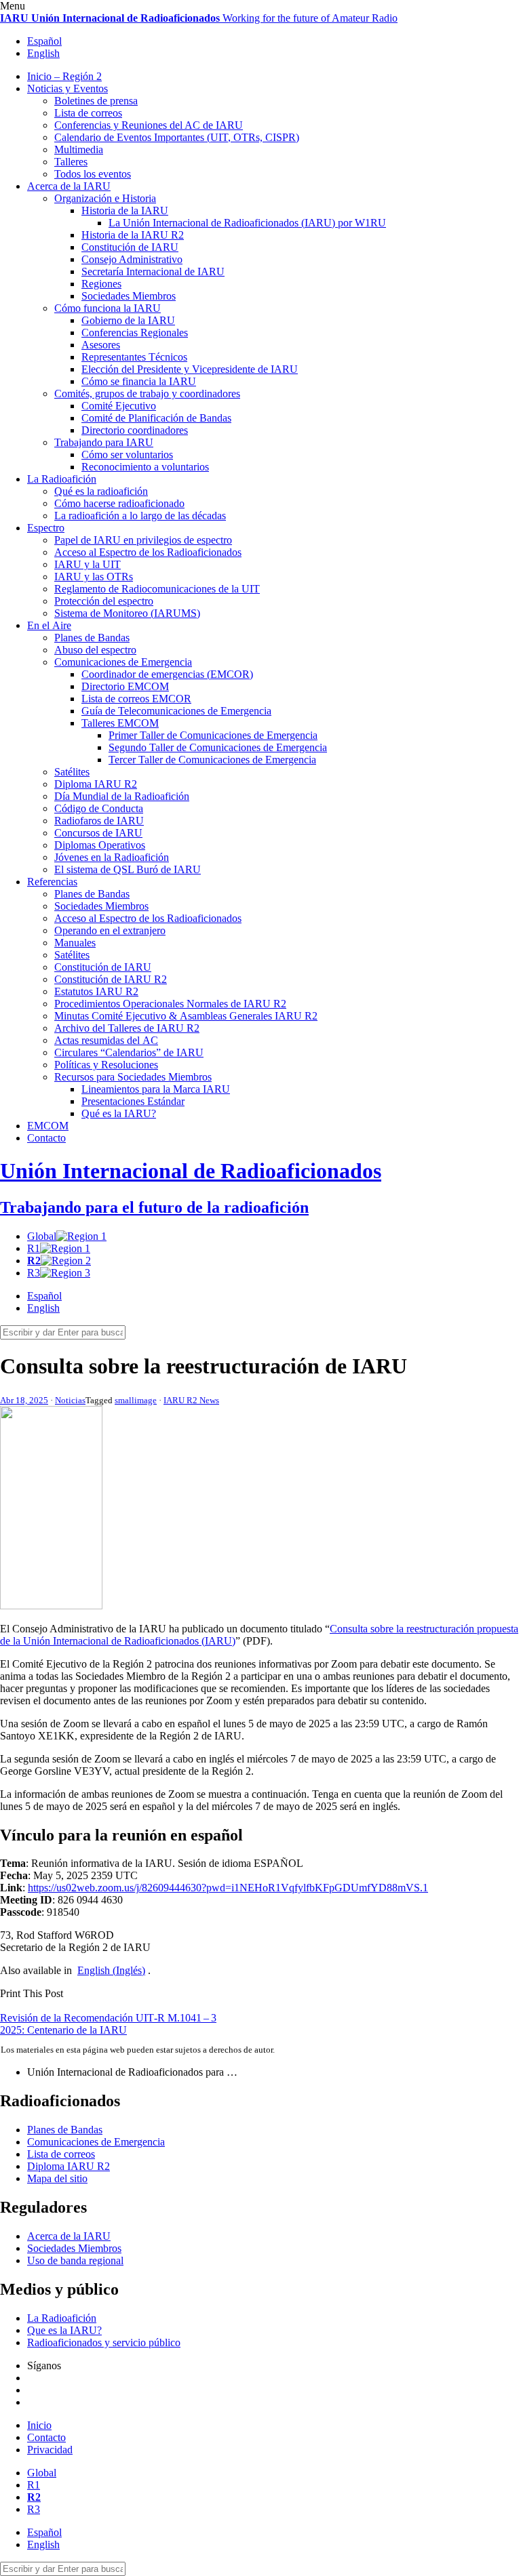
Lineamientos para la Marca (156, 1089)
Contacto (46, 1138)
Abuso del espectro (95, 650)
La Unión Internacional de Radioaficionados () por (247, 223)
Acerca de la (69, 186)
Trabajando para (104, 442)
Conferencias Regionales (135, 333)
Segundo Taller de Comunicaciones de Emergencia (218, 747)
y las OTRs (94, 577)
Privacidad (50, 2450)
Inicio (39, 2425)
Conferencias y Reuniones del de (149, 125)
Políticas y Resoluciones (106, 1065)
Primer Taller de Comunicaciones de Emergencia (213, 735)
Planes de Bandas (92, 638)
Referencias (52, 882)
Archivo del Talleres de (127, 1028)
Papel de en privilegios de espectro (143, 540)
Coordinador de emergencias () (167, 674)
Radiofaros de (99, 821)
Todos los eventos (93, 174)
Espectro (46, 528)
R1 (34, 1248)
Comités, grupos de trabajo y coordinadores (147, 394)
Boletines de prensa (96, 101)
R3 (34, 1273)
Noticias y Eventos (67, 88)
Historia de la (125, 210)
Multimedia (79, 149)
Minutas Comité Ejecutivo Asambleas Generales (186, 1016)
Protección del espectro (104, 601)
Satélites (72, 772)
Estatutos (96, 991)
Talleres (71, 162)
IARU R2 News (191, 1400)
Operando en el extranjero (110, 930)
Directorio (125, 686)
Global (42, 1236)
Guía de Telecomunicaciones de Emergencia (176, 711)
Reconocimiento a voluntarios (145, 467)
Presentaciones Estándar (133, 1101)
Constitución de (130, 247)
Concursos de (98, 833)
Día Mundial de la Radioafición (122, 796)
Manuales (75, 943)
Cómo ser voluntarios (127, 455)
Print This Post (32, 1993)
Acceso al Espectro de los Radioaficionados (148, 552)
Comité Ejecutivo (119, 406)
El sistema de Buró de (128, 869)
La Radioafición (62, 479)
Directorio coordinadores (135, 430)
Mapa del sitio (57, 2178)
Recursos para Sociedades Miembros (133, 1077)
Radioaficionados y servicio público (104, 2342)
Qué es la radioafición (101, 491)
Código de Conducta (99, 808)
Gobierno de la (128, 320)
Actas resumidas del (106, 1040)
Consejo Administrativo (132, 259)
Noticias (70, 1400)
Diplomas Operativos (100, 845)
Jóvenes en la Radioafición (112, 857)
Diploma (96, 784)
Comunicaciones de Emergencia (123, 662)
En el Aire (49, 625)
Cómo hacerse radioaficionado (119, 503)
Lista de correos (88, 113)
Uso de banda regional (75, 2260)
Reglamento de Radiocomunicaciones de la (157, 589)
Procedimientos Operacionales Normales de (170, 1004)
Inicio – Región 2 (64, 76)
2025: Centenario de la (63, 2030)
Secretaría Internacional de (153, 271)
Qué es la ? (119, 1113)
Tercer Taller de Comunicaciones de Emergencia (212, 760)
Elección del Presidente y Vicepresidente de (190, 369)
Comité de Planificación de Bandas (156, 418)
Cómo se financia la (139, 381)
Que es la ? (64, 2330)
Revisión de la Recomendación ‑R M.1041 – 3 (108, 2018)
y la (88, 564)
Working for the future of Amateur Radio (199, 18)
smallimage (136, 1400)
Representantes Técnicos (134, 357)
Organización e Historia (105, 198)
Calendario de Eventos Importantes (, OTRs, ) (177, 137)
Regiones (101, 284)
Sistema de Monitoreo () (127, 613)
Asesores (101, 345)
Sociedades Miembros (129, 296)
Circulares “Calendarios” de (129, 1052)
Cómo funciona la (108, 308)
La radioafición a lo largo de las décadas (140, 516)
